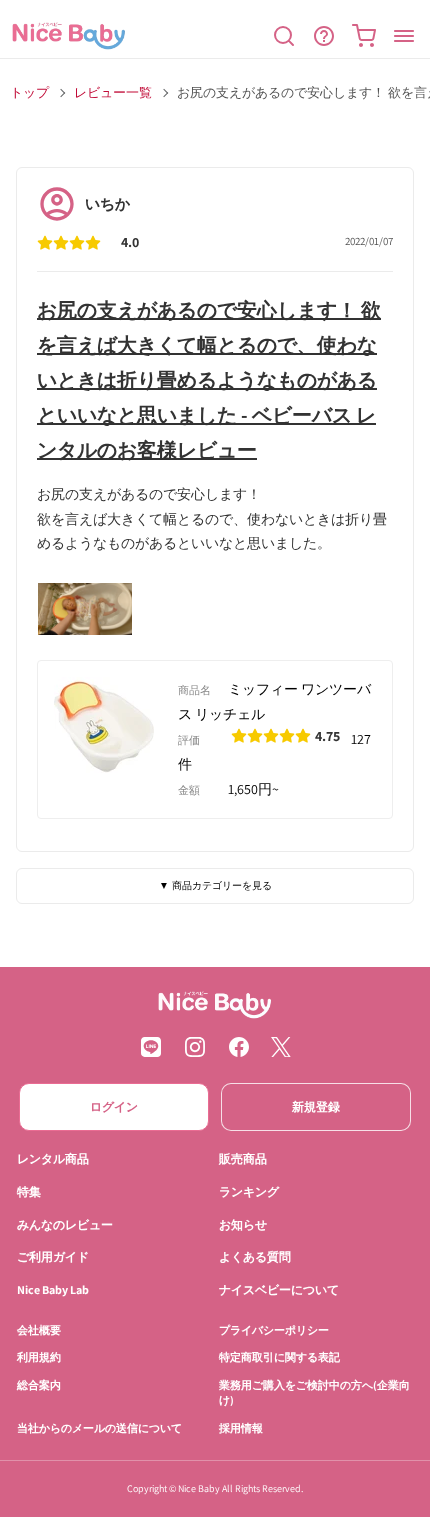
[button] (284, 36)
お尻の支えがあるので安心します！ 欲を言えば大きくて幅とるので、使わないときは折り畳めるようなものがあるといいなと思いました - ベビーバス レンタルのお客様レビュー (209, 380)
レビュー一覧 (113, 92)
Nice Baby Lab (53, 1289)
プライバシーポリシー (274, 1330)
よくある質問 (255, 1256)
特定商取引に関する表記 (279, 1357)
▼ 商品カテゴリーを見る (215, 885)
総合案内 (39, 1384)
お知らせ (243, 1223)
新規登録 (316, 1106)
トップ (29, 92)
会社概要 (39, 1330)
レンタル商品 (53, 1158)
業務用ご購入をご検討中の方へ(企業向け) (314, 1391)
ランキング (249, 1190)
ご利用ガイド (53, 1256)
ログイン (114, 1106)
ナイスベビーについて (279, 1289)
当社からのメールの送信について (99, 1427)
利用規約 (39, 1357)
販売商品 (243, 1158)
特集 (29, 1190)
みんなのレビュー (65, 1223)
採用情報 (241, 1427)
